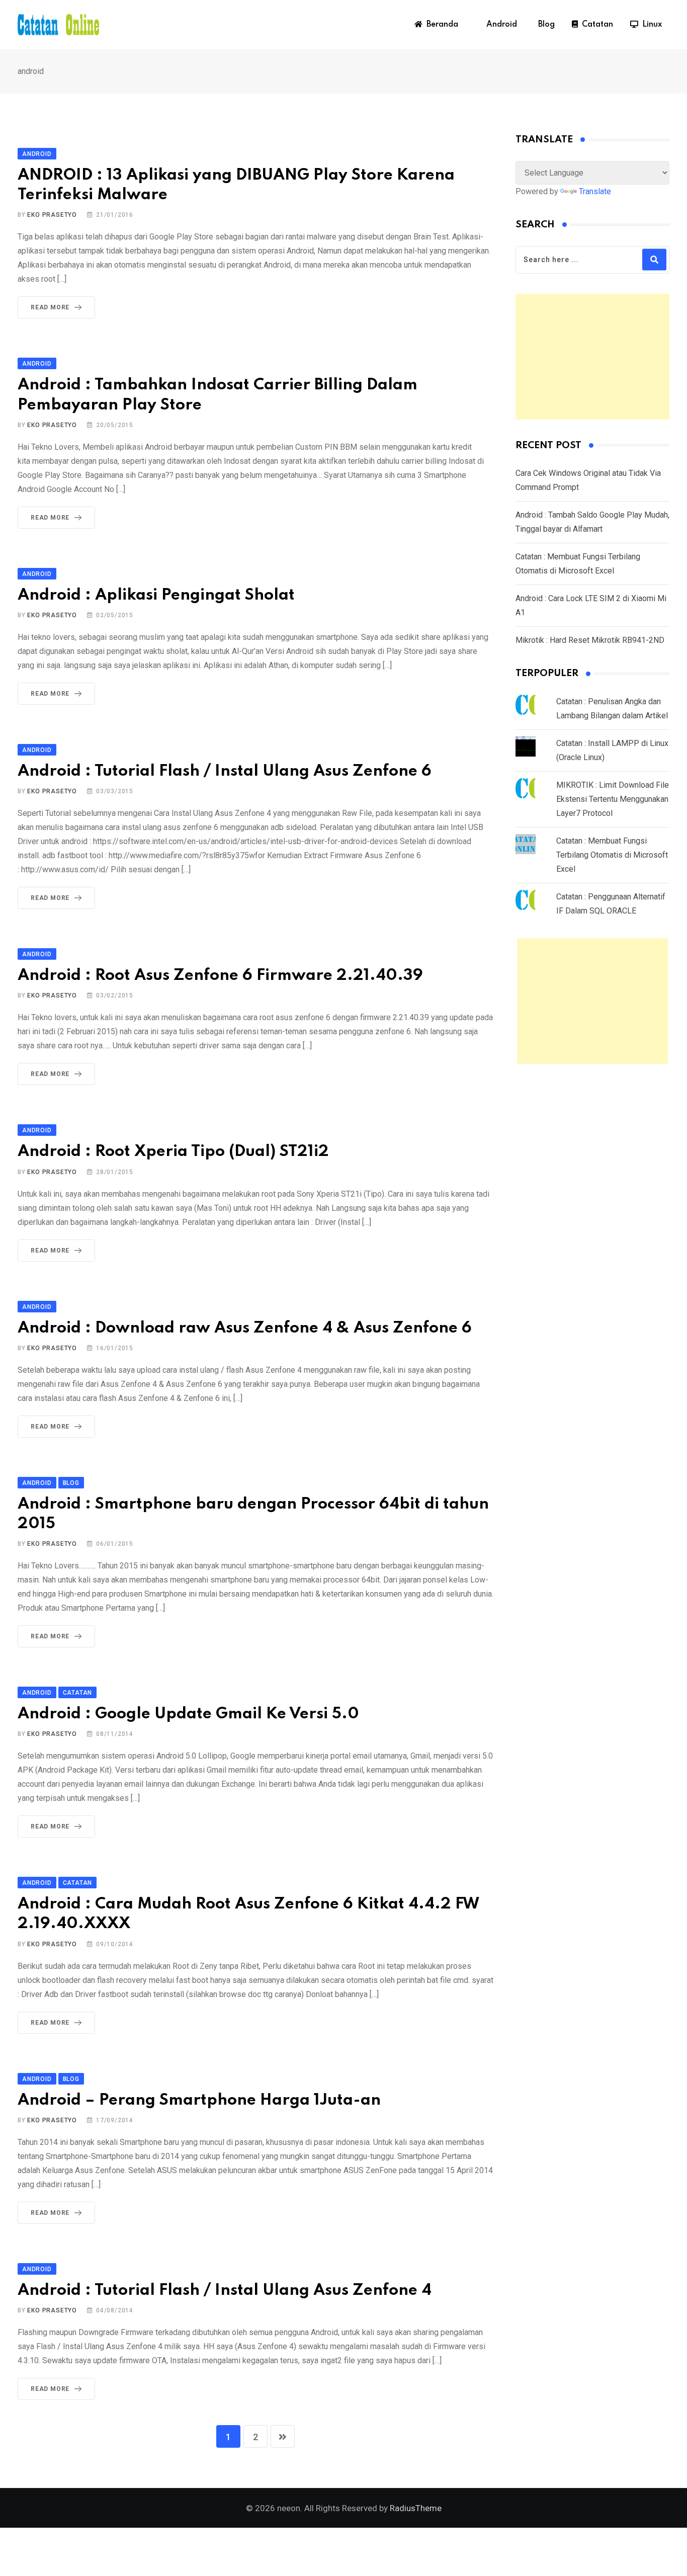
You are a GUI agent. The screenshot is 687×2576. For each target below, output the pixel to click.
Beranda (440, 25)
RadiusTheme (416, 2508)
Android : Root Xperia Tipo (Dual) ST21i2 (173, 1152)
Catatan (595, 25)
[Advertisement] (592, 357)
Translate (595, 191)
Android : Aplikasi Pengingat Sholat (156, 595)
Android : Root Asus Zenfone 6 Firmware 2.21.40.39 (220, 976)
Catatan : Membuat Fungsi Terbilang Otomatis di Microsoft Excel (612, 855)
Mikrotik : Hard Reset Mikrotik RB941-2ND (590, 640)
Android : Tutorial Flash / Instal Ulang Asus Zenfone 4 (225, 2291)
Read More (50, 307)
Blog (544, 25)
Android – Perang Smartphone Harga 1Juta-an (199, 2100)
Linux (650, 25)
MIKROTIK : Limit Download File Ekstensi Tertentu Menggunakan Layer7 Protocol (613, 799)
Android (500, 25)
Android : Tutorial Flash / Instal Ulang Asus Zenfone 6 (225, 771)
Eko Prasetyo (52, 215)
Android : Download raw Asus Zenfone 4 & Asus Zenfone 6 (245, 1328)
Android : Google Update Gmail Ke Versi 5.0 (188, 1714)
